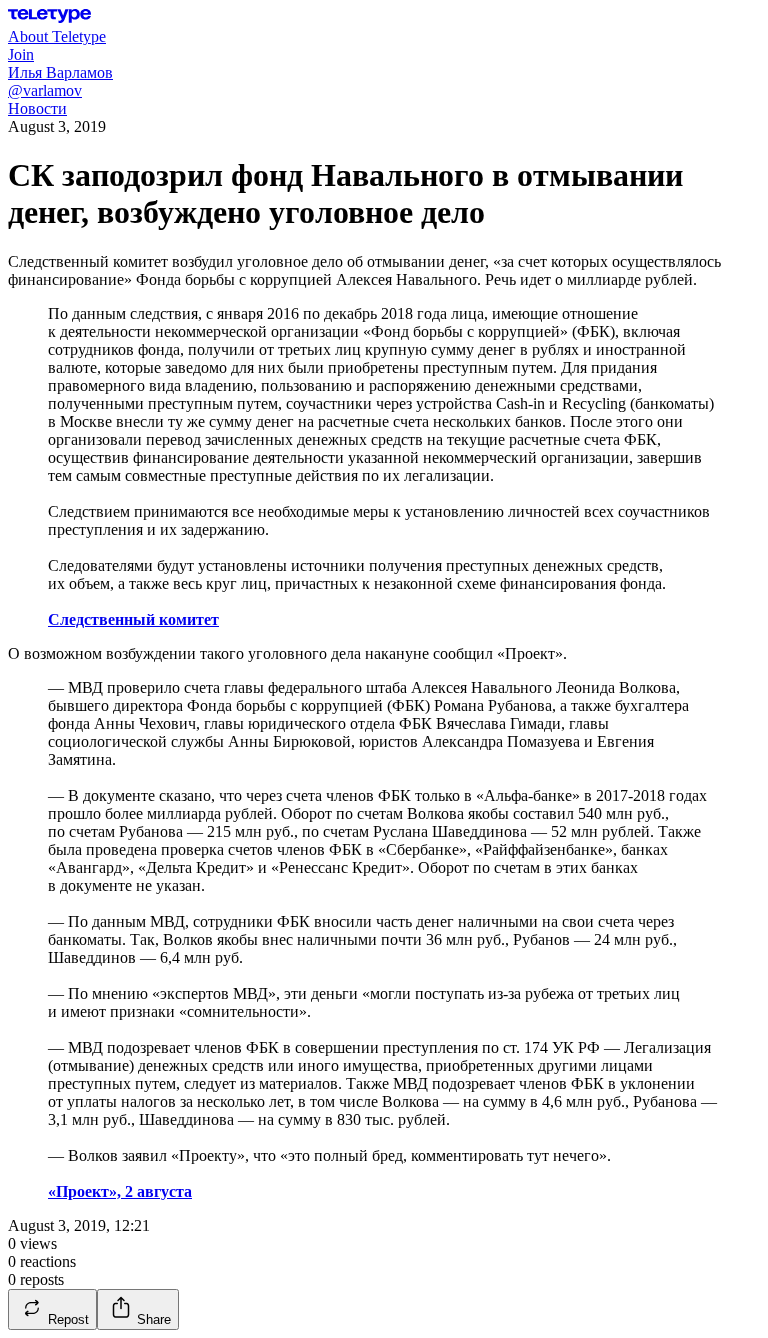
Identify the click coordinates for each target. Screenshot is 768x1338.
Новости (37, 108)
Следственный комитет (133, 619)
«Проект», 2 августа (120, 1191)
